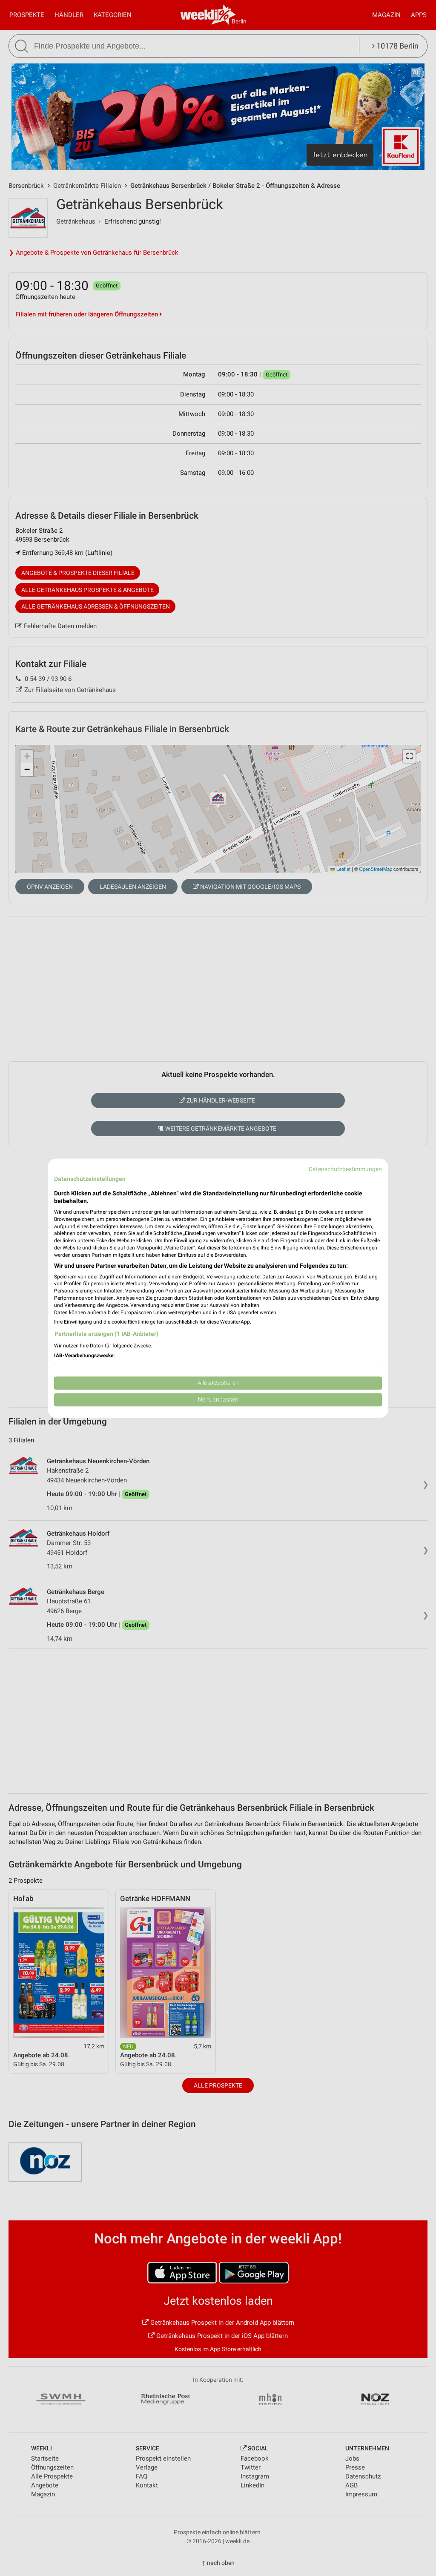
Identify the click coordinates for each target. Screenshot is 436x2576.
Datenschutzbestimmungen (345, 1169)
